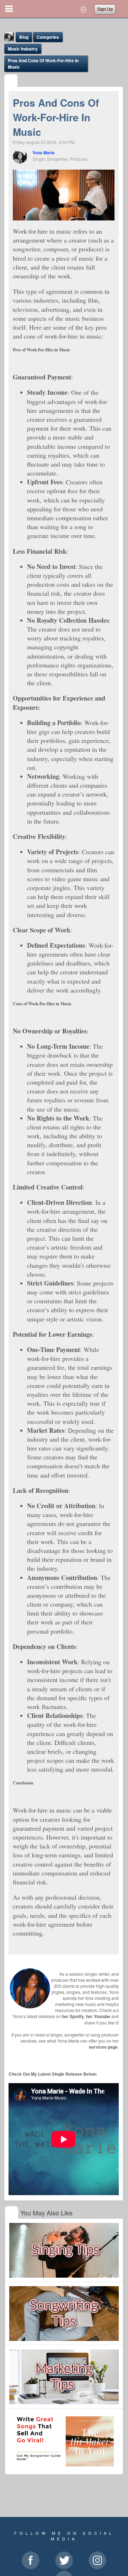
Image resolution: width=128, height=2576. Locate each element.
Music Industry (23, 49)
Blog (24, 37)
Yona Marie (44, 153)
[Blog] (11, 81)
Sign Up (105, 9)
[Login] (83, 9)
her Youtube (98, 2016)
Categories (48, 37)
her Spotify (73, 2016)
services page (103, 2047)
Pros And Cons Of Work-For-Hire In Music (43, 64)
